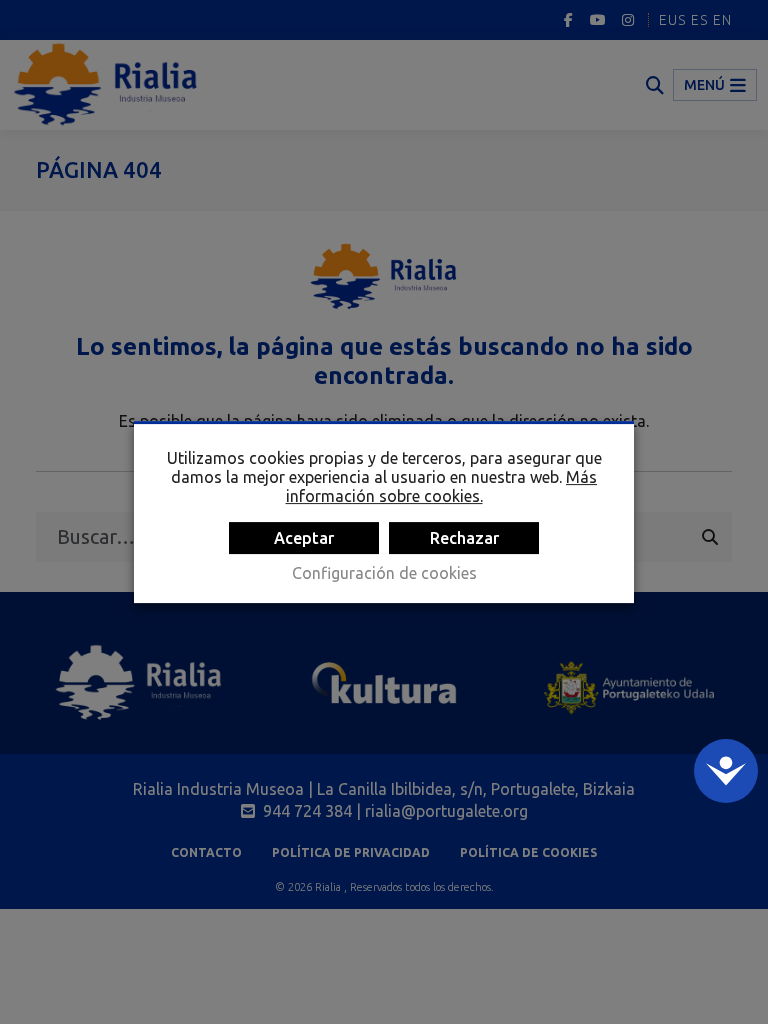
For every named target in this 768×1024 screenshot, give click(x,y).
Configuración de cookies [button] (384, 573)
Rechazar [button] (464, 538)
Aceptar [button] (304, 538)
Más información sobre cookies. (442, 486)
